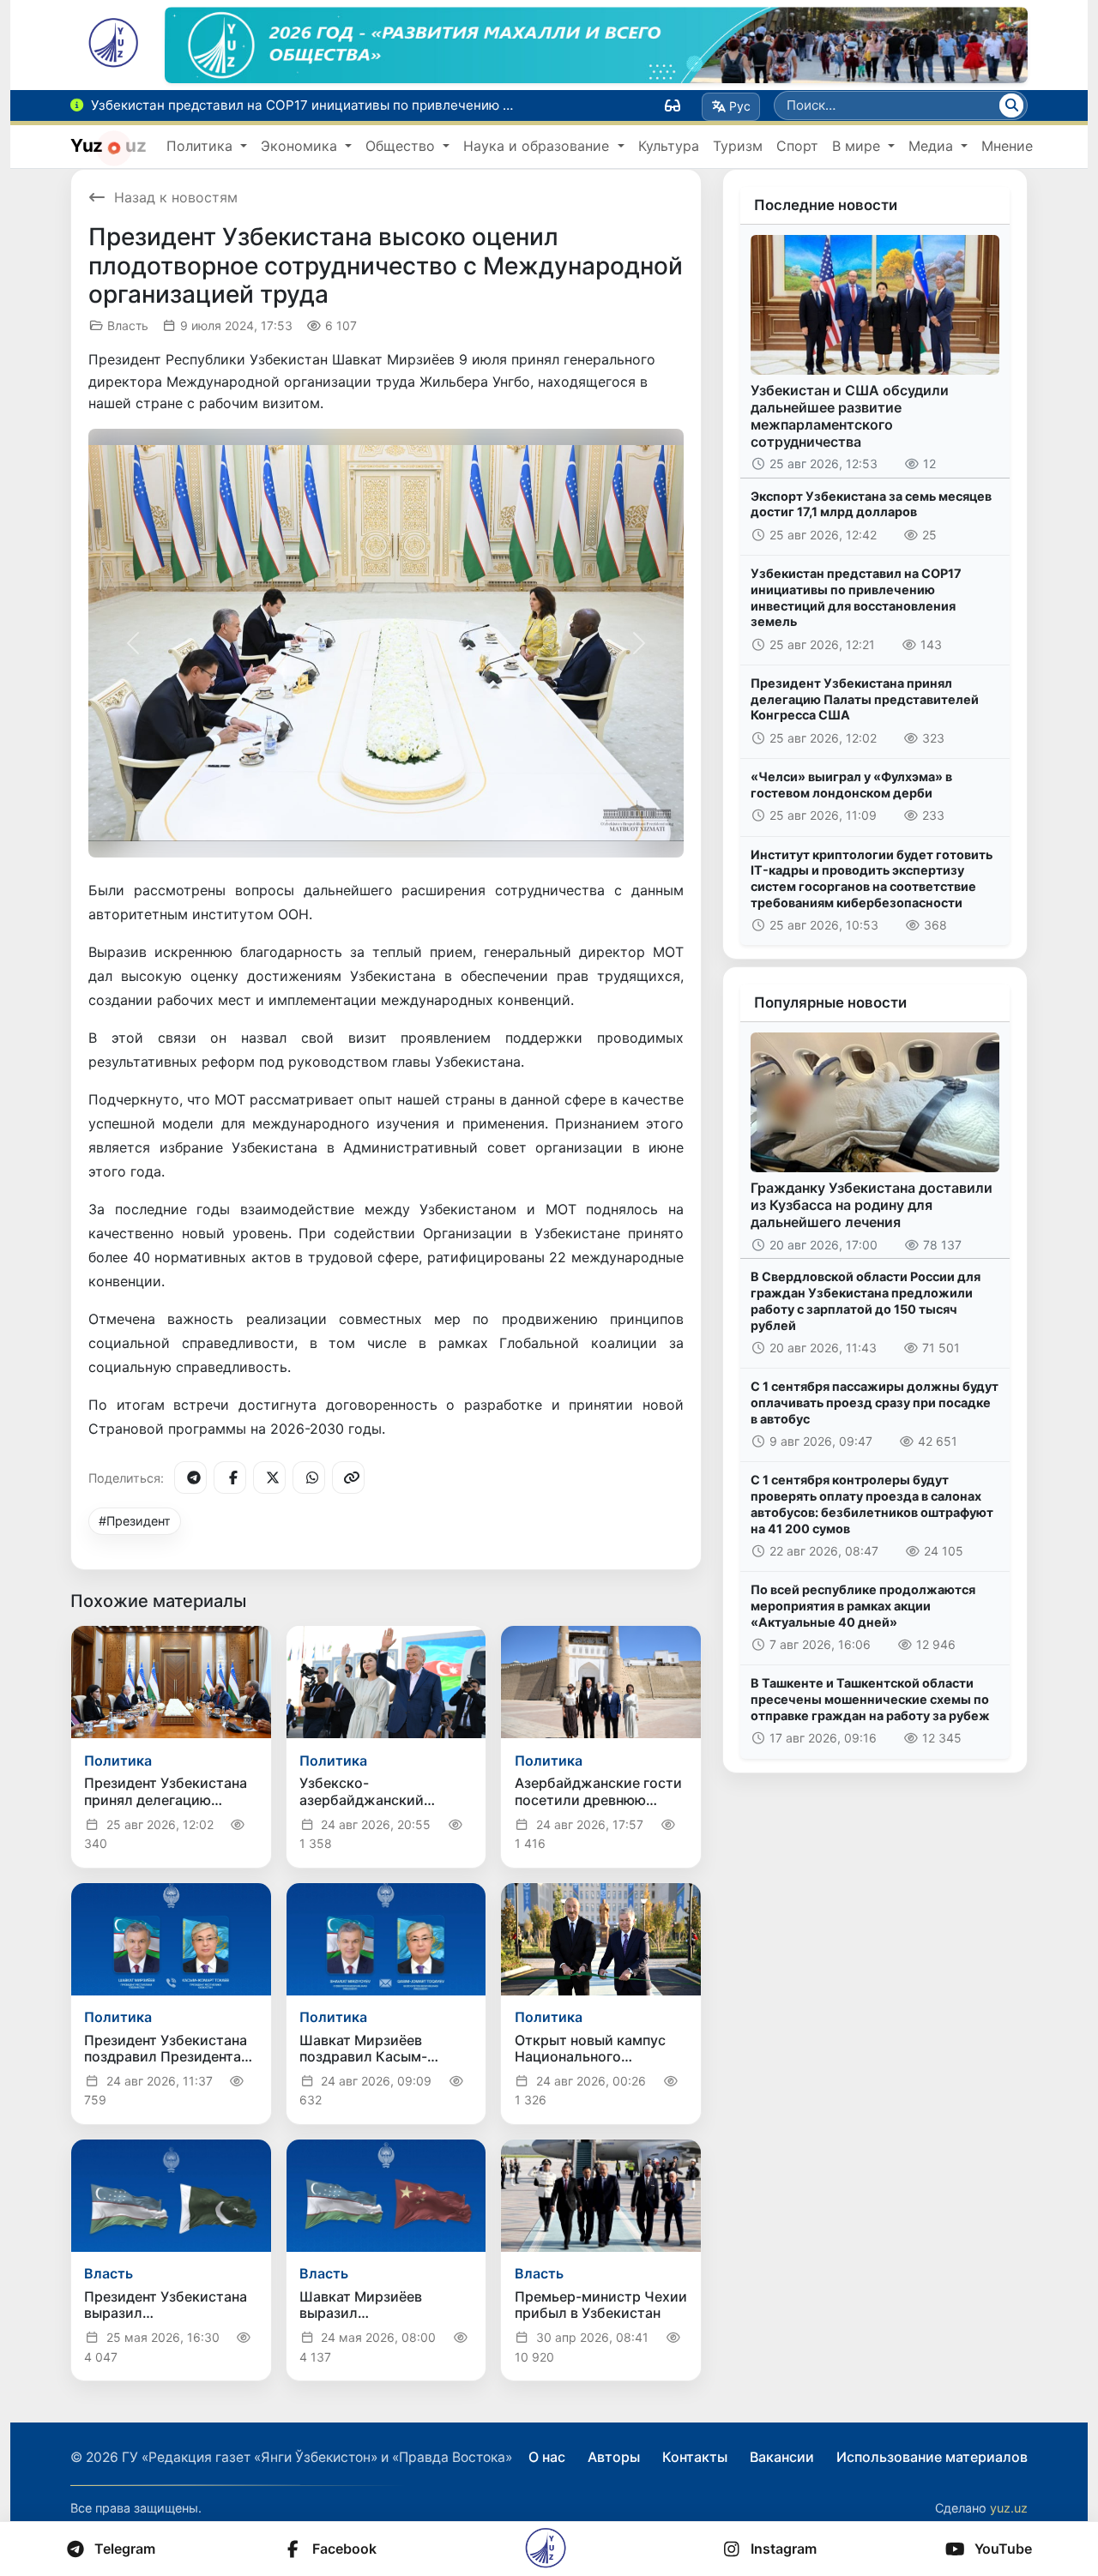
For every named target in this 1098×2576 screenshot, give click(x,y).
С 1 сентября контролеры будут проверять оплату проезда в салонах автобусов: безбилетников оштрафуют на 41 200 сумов (872, 1504)
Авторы (614, 2457)
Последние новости (826, 205)
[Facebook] (230, 1478)
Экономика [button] (301, 146)
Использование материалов (932, 2457)
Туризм (738, 146)
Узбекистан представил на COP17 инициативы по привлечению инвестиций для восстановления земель (856, 597)
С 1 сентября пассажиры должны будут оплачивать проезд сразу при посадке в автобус (875, 1402)
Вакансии (782, 2457)
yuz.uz (1009, 2508)
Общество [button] (402, 146)
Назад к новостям (176, 197)
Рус (740, 106)
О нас (547, 2457)
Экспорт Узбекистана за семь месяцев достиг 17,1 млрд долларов (871, 504)
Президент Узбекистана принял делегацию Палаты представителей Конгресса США (865, 699)
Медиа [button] (933, 146)
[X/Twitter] (269, 1478)
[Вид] (673, 105)
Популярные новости (830, 1002)
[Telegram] (190, 1478)
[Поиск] (1011, 105)
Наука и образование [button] (538, 146)
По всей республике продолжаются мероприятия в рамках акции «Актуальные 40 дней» (863, 1605)
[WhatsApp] (309, 1478)
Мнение (1007, 146)
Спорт (797, 146)
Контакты (695, 2457)
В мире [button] (858, 146)
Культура (669, 146)
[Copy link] (348, 1478)
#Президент (135, 1521)
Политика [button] (202, 146)
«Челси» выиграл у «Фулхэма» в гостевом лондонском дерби (851, 785)
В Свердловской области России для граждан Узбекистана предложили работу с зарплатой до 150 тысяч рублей (866, 1300)
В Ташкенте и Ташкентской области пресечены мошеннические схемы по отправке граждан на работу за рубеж (870, 1699)
